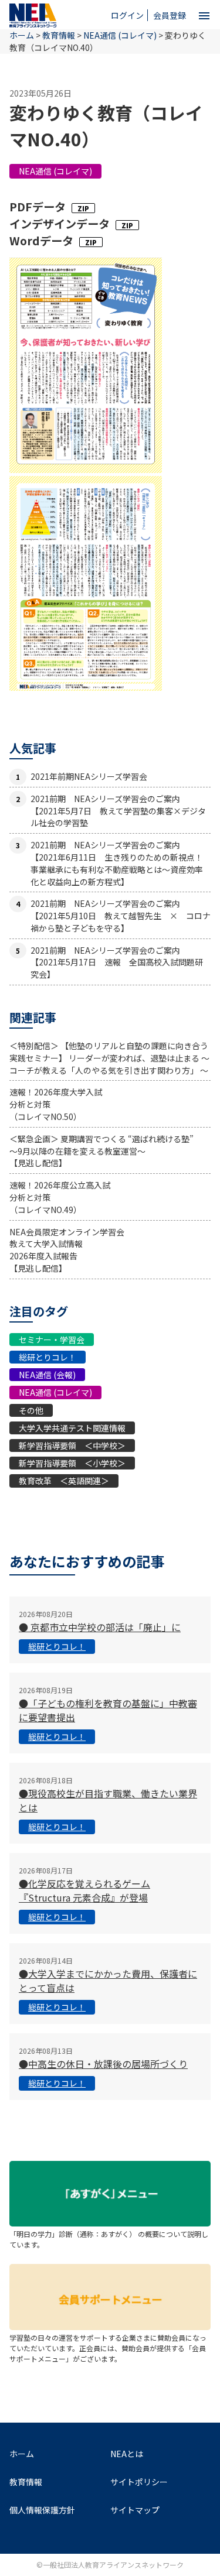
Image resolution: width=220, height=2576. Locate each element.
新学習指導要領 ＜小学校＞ (72, 1463)
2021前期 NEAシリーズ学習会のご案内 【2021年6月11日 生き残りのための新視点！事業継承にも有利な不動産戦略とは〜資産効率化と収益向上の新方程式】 (117, 863)
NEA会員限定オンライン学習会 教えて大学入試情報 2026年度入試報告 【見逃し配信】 (67, 1250)
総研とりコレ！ (48, 1357)
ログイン (127, 15)
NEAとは (127, 2454)
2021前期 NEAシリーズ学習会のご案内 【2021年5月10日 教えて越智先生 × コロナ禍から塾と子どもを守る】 (121, 916)
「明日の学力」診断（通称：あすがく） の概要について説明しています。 (109, 2239)
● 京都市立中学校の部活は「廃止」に (100, 1627)
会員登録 (170, 15)
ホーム (22, 2454)
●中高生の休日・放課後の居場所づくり (103, 2064)
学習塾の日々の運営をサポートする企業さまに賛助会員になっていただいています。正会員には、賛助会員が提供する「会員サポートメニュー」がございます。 (108, 2348)
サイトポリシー (139, 2482)
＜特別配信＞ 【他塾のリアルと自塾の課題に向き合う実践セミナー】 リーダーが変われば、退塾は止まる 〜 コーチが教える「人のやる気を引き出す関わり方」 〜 (109, 1058)
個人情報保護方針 (42, 2510)
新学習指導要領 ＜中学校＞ (72, 1445)
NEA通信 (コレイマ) (55, 171)
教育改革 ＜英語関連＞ (64, 1481)
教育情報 (59, 35)
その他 (31, 1410)
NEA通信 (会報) (47, 1375)
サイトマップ (135, 2510)
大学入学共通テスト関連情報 (72, 1428)
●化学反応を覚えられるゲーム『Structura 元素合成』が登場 (84, 1890)
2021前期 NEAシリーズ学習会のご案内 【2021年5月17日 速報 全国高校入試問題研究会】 (117, 962)
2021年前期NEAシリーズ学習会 (89, 776)
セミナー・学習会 (52, 1340)
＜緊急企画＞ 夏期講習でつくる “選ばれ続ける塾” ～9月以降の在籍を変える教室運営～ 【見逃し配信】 (101, 1151)
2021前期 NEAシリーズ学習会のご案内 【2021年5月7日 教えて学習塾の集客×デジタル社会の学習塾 (118, 811)
